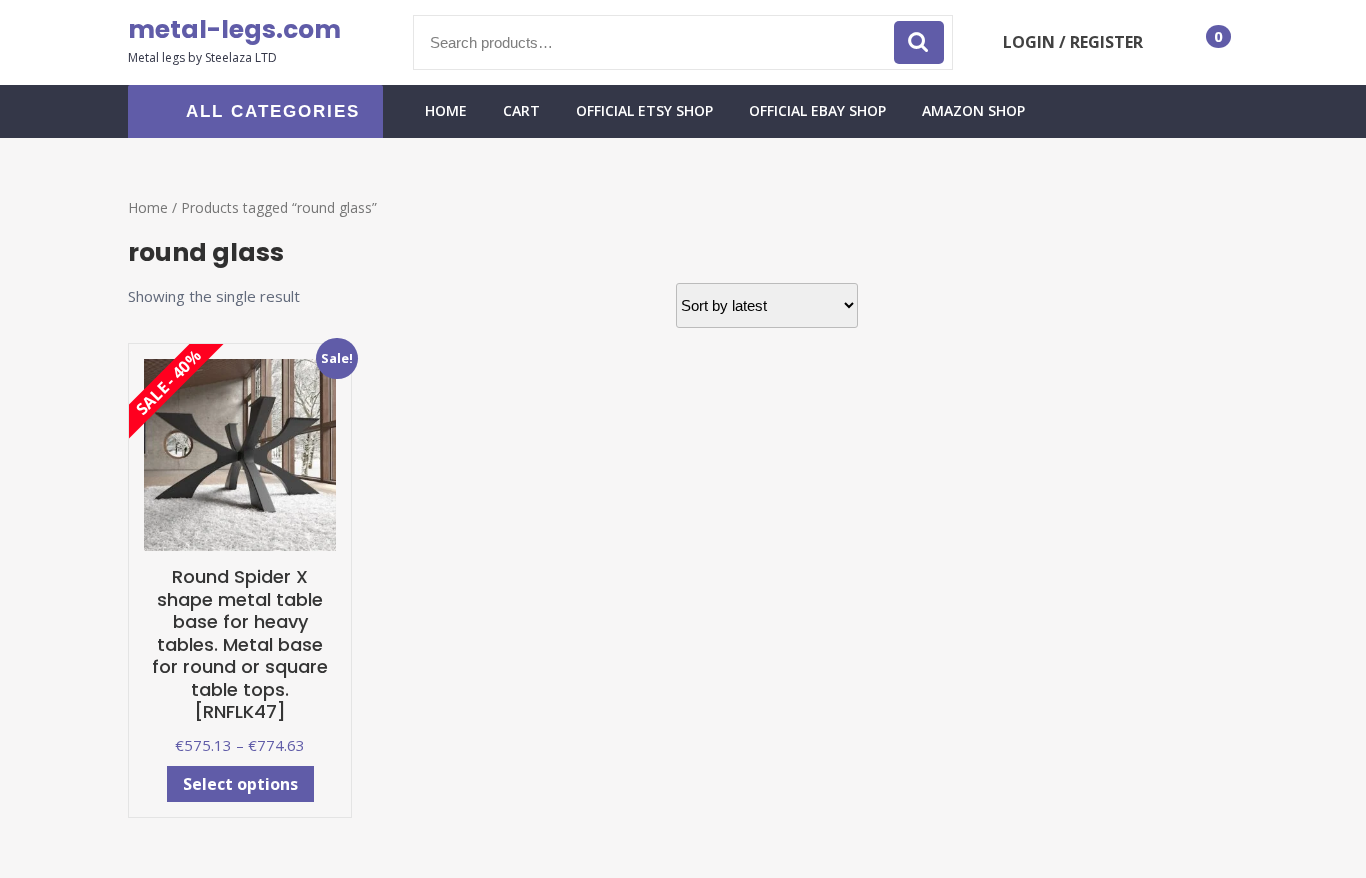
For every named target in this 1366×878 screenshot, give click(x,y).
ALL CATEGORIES (273, 111)
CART (521, 110)
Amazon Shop (973, 110)
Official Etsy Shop (644, 110)
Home (148, 207)
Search (919, 42)
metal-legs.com (234, 29)
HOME (446, 110)
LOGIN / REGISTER (1073, 42)
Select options (240, 784)
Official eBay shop (817, 110)
